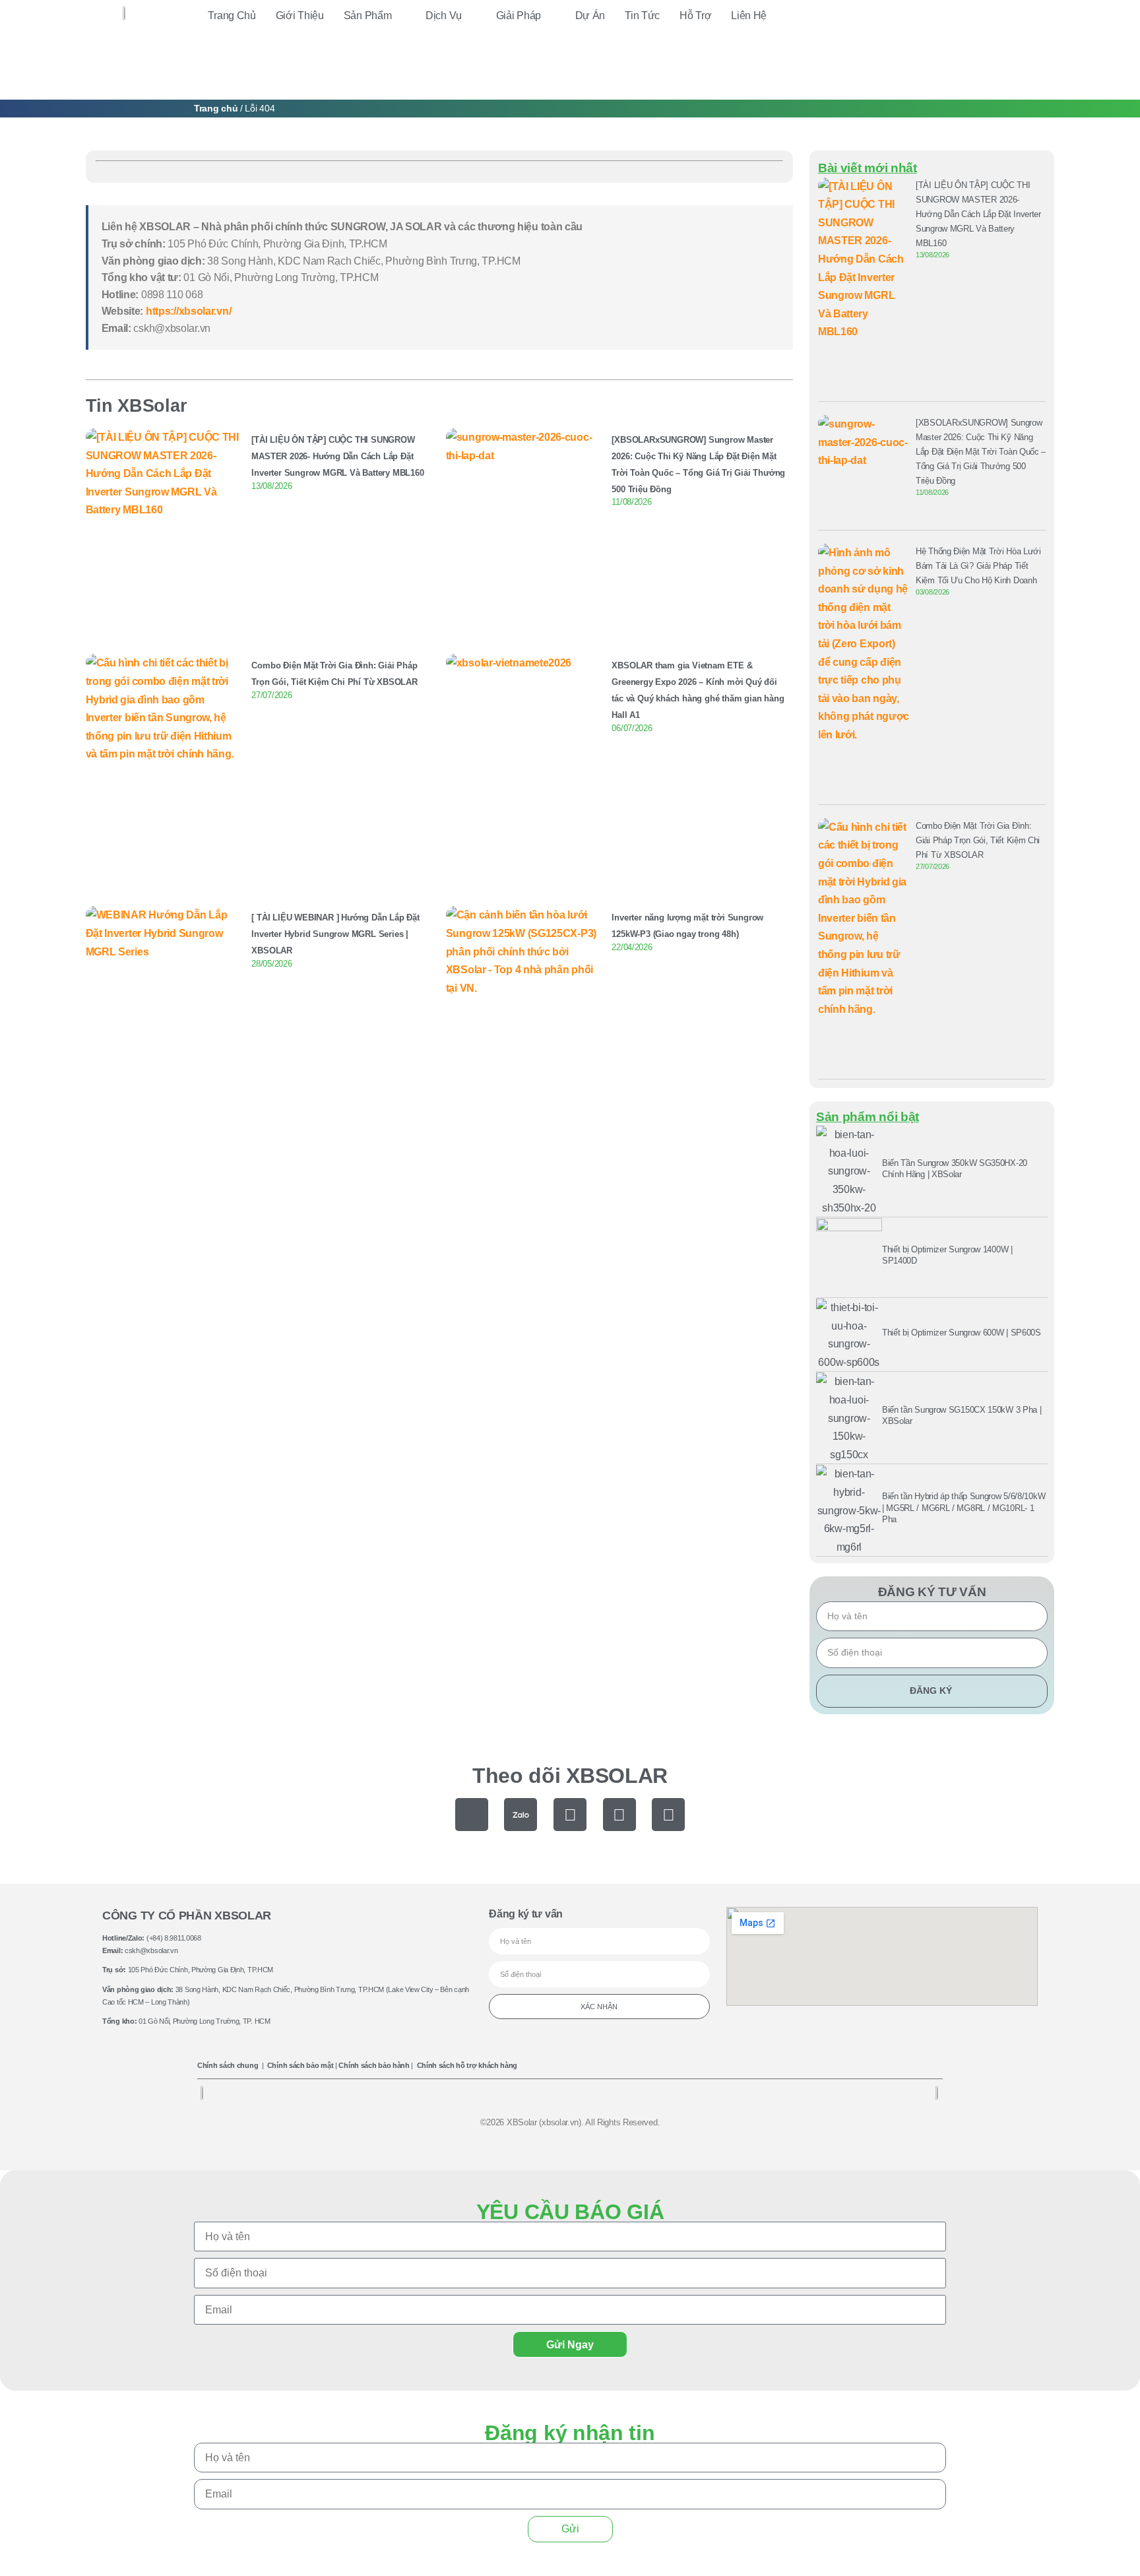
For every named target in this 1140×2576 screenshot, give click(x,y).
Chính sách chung (228, 2065)
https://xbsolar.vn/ (188, 311)
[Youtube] (619, 1815)
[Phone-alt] (472, 1815)
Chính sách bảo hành (374, 2065)
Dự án (590, 16)
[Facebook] (570, 1815)
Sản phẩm (368, 16)
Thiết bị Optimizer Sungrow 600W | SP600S (962, 1333)
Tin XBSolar (137, 405)
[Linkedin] (668, 1815)
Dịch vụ (444, 16)
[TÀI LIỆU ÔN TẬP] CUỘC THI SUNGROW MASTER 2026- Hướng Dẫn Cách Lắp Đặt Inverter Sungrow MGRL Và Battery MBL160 (337, 456)
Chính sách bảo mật (301, 2065)
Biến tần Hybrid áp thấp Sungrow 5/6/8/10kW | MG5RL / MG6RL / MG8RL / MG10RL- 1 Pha (964, 1508)
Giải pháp (519, 16)
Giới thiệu (300, 16)
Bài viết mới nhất (868, 168)
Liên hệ (749, 16)
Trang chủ (232, 16)
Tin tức (642, 16)
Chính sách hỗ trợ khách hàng (467, 2065)
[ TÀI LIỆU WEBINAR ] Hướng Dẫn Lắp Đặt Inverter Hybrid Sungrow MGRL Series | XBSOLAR (335, 934)
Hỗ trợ (695, 16)
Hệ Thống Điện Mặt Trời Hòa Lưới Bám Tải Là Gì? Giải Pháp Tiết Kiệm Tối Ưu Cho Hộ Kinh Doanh (978, 566)
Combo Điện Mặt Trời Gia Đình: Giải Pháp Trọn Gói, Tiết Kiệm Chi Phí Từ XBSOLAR (978, 840)
